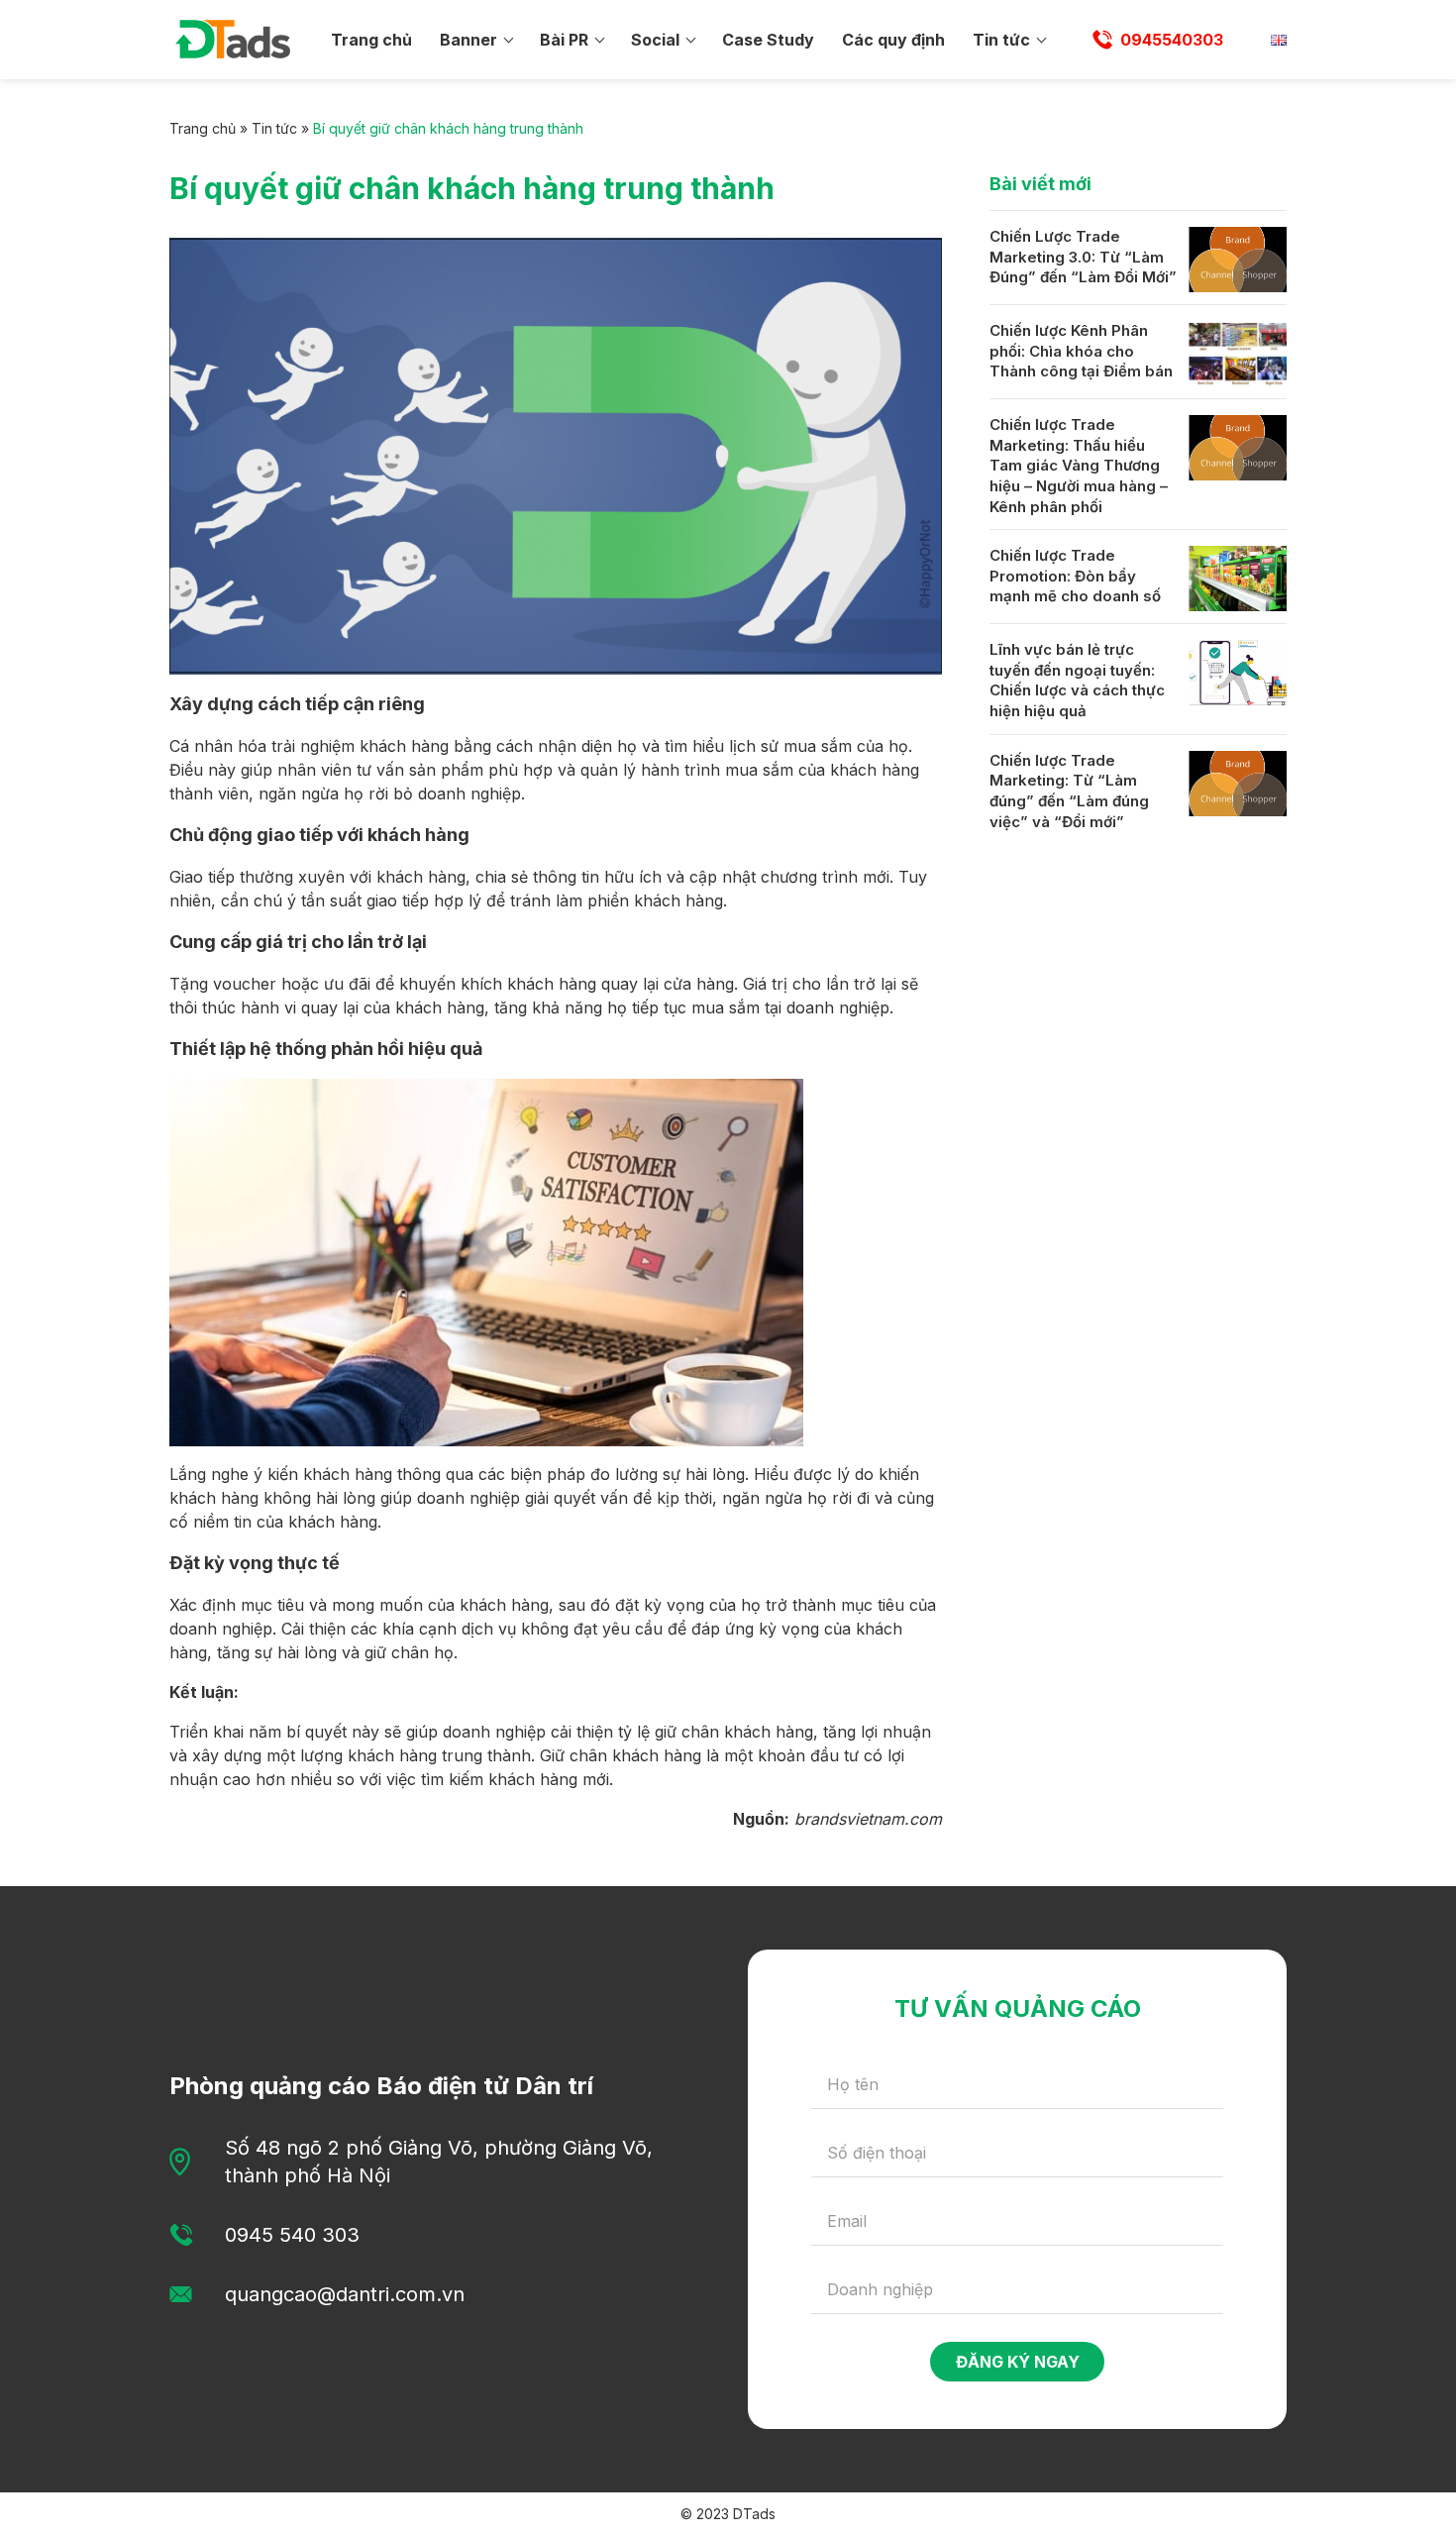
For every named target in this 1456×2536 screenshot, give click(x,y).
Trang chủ (371, 40)
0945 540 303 (292, 2235)
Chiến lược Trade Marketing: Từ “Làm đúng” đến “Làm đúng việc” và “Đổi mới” (1069, 791)
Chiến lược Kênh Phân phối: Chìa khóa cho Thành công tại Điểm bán (1081, 351)
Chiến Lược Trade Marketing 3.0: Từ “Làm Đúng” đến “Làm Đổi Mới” (1083, 257)
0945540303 (1172, 40)
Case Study (768, 40)
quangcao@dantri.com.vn (345, 2294)
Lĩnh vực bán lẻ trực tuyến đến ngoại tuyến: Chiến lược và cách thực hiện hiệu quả (1077, 680)
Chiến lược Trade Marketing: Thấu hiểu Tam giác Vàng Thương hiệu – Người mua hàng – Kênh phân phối (1079, 466)
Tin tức (1001, 40)
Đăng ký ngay (1018, 2362)
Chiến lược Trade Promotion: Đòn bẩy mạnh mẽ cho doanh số (1075, 576)
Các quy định (893, 40)
